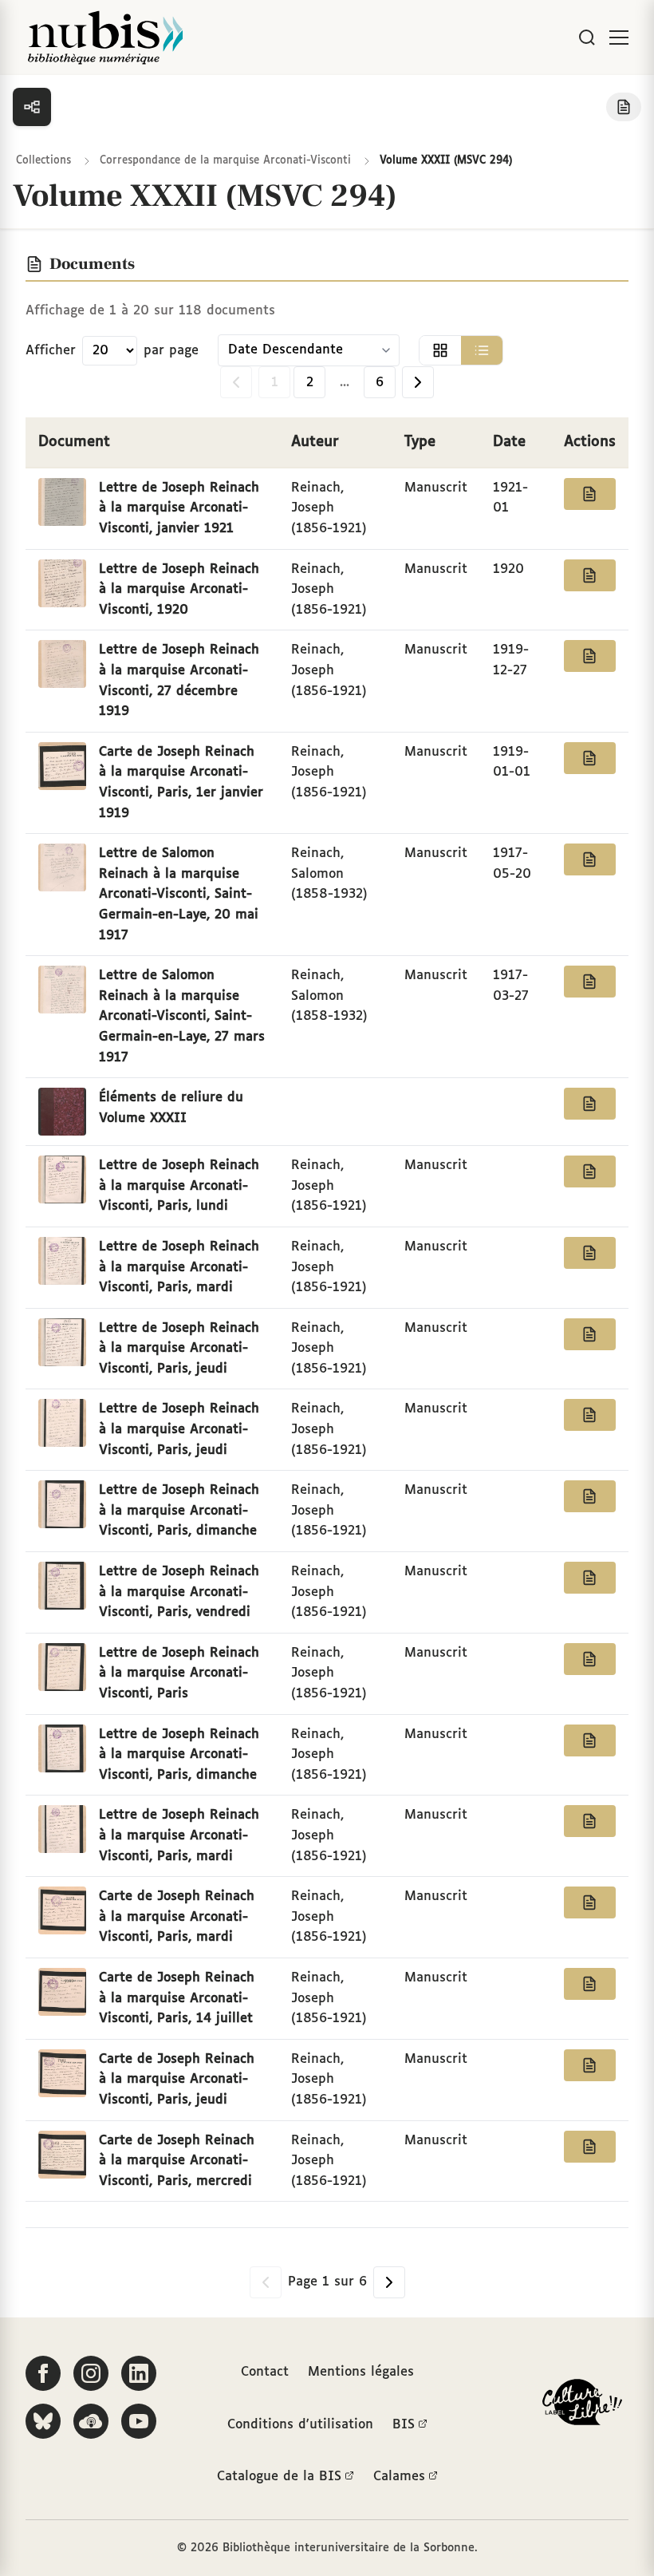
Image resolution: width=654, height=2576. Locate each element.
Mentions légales (361, 2372)
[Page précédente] (236, 382)
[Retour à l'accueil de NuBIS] (105, 38)
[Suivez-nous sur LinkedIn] (139, 2373)
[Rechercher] (587, 38)
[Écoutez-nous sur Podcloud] (91, 2421)
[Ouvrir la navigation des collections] (32, 107)
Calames (399, 2477)
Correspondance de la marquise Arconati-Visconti (225, 161)
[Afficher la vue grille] (440, 350)
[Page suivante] (418, 382)
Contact (265, 2372)
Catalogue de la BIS (279, 2477)
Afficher (51, 351)
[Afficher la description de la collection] (624, 107)
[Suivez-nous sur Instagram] (91, 2373)
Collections (43, 161)
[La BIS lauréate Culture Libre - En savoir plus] (582, 2406)
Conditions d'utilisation (300, 2425)
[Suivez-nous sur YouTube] (139, 2421)
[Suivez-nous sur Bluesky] (43, 2421)
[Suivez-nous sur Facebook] (43, 2373)
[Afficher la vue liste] (482, 350)
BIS (404, 2425)
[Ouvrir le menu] (619, 38)
